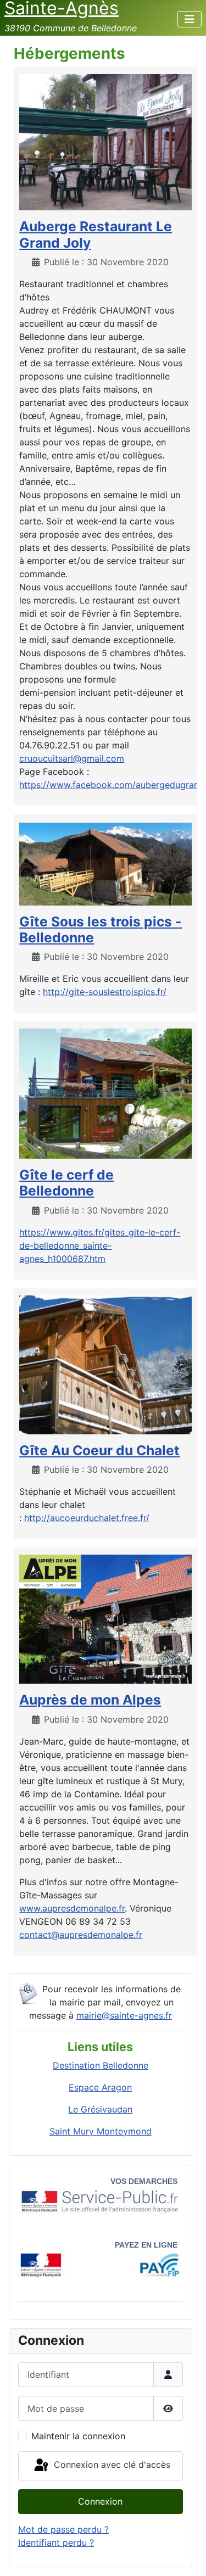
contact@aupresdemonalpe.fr (81, 1935)
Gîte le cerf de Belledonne (66, 1183)
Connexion (100, 2501)
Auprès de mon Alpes (90, 1700)
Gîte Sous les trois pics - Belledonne (101, 929)
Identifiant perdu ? (56, 2543)
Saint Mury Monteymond (101, 2131)
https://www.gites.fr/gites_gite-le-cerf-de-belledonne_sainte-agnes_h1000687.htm (100, 1245)
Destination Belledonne (101, 2065)
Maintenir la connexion (78, 2436)
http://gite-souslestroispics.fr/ (105, 992)
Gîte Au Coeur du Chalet (99, 1450)
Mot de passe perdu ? (63, 2529)
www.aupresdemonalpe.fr (72, 1908)
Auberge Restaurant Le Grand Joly (96, 234)
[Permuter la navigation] (190, 19)
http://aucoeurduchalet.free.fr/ (87, 1518)
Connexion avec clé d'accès (111, 2465)
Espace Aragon (100, 2087)
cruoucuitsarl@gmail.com (72, 758)
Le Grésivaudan (100, 2109)
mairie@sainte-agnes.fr (124, 2015)
